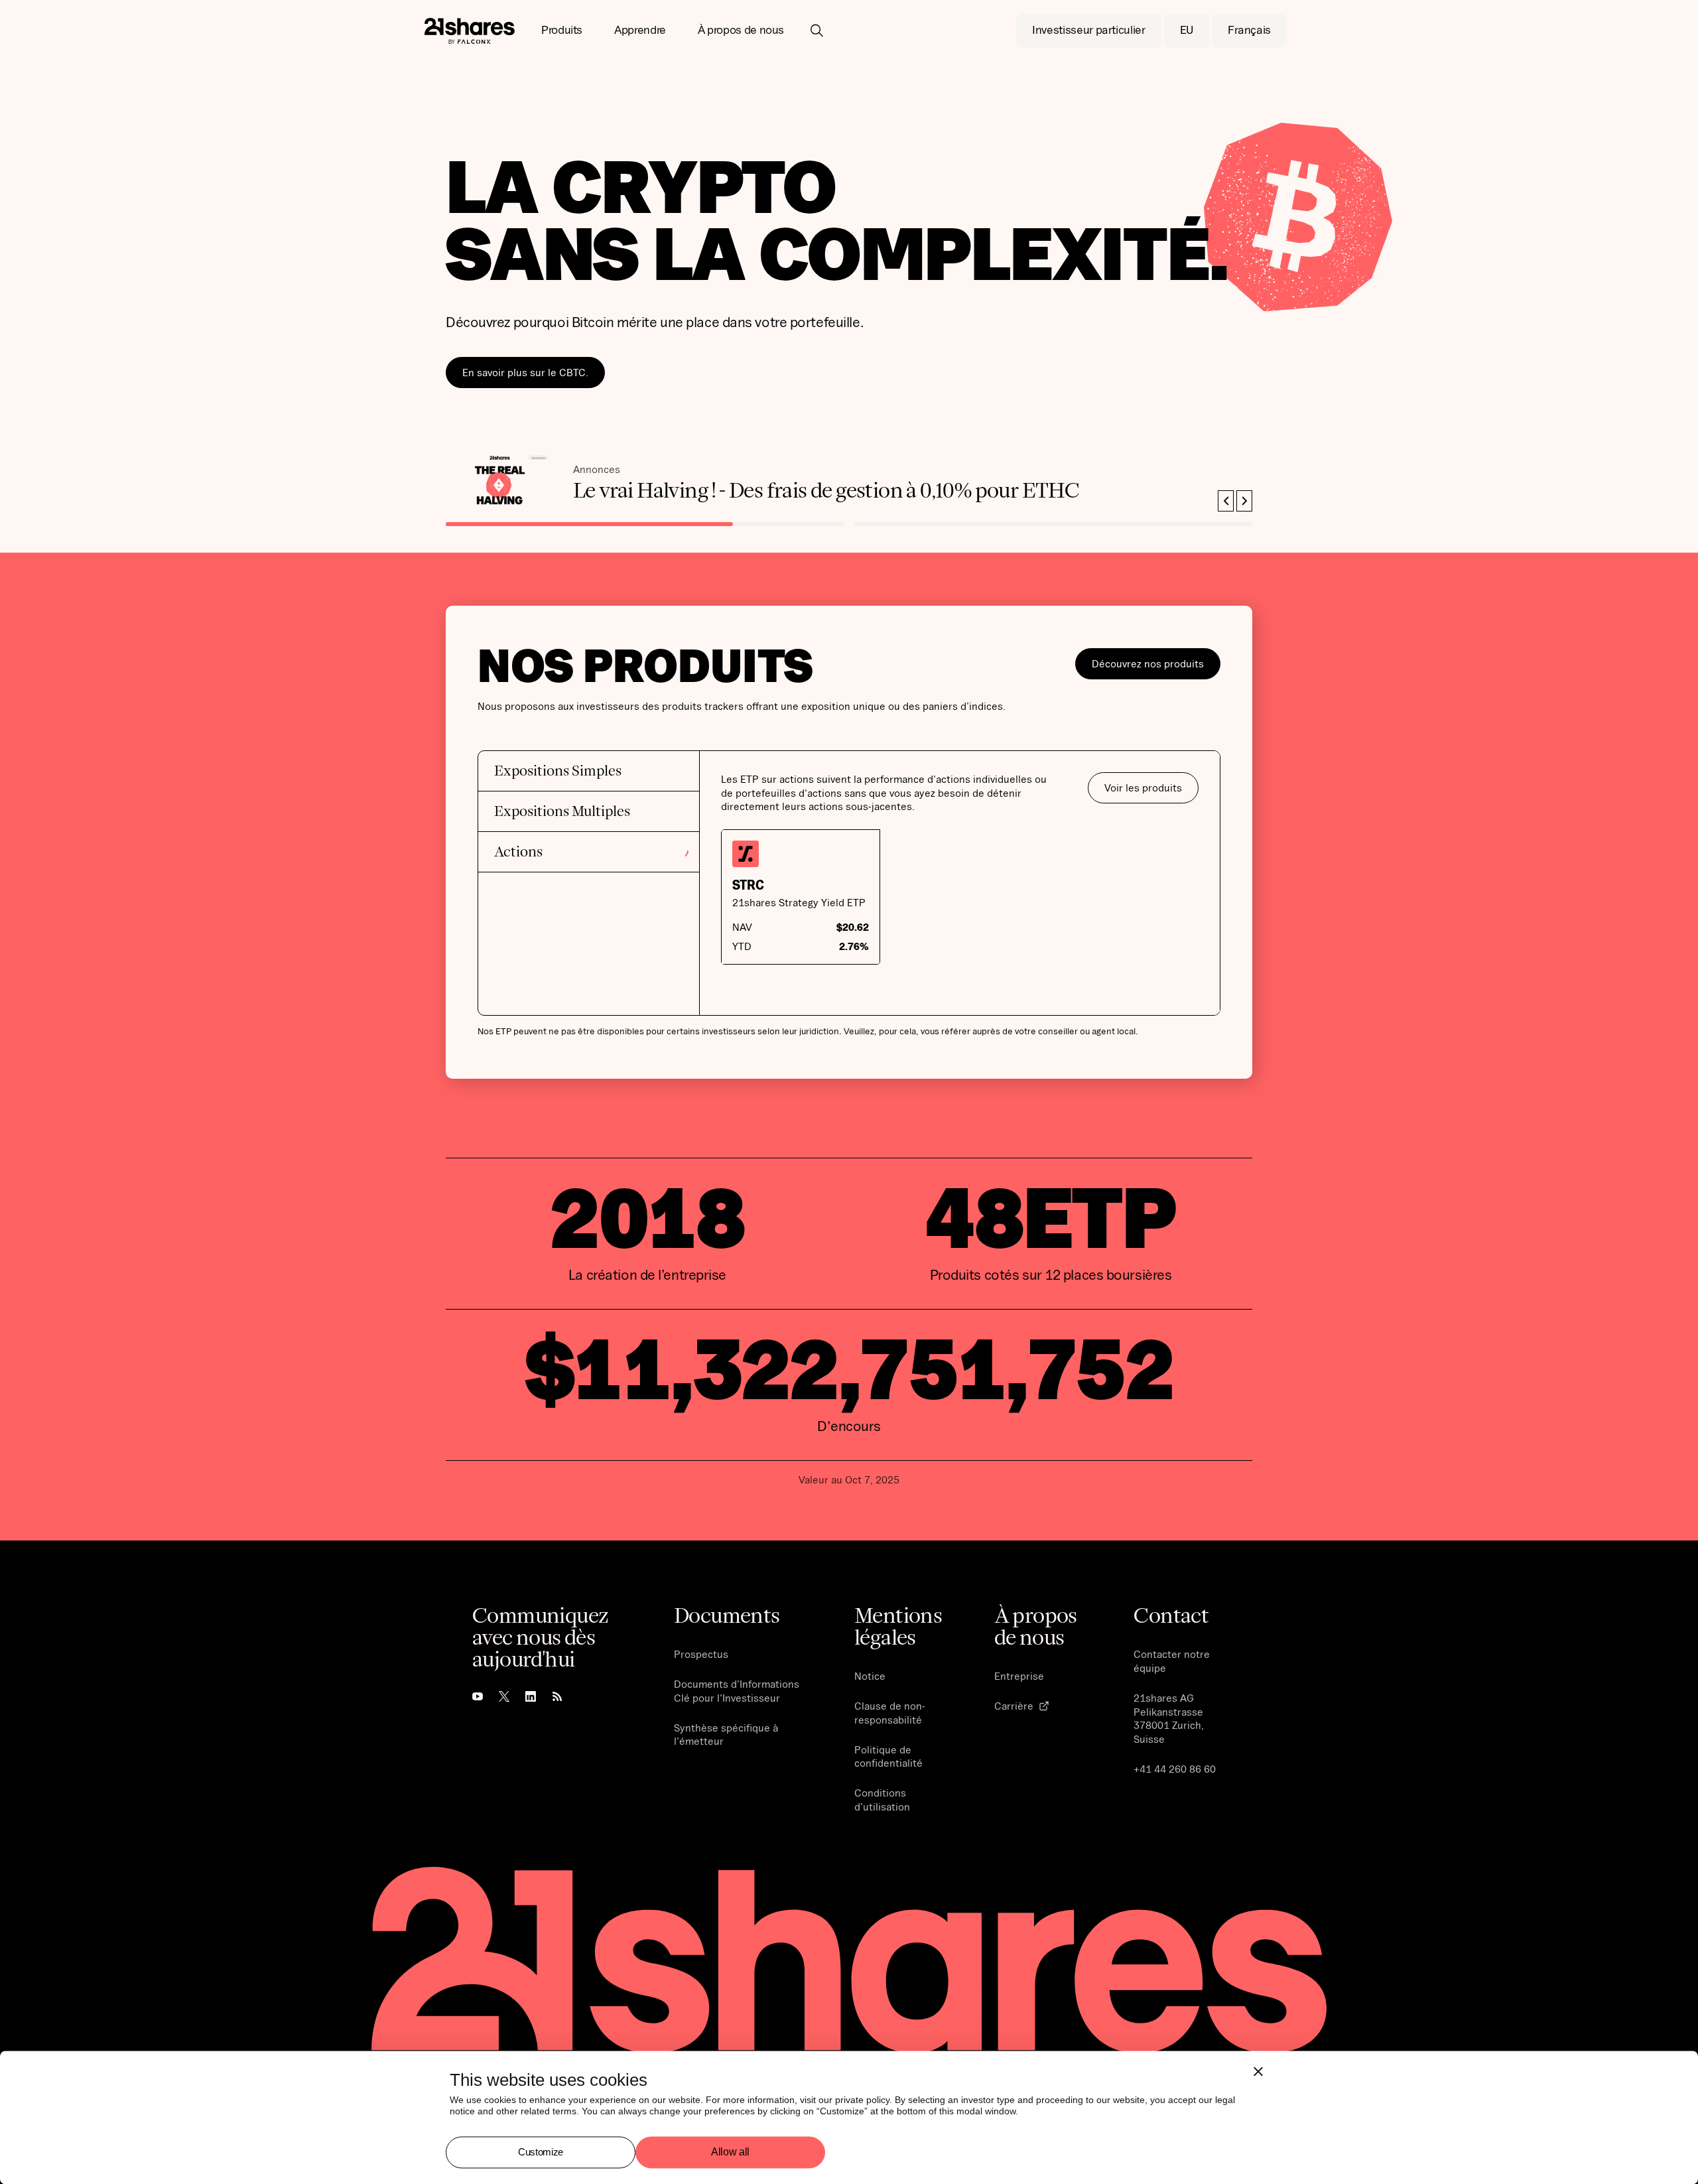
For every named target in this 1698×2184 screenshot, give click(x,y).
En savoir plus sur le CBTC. (525, 372)
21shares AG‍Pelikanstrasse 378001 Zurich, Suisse (1169, 1718)
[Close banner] (1258, 2071)
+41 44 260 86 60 (1175, 1769)
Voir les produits (1143, 787)
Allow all (730, 2152)
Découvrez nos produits (1148, 663)
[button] (562, 31)
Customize (541, 2152)
